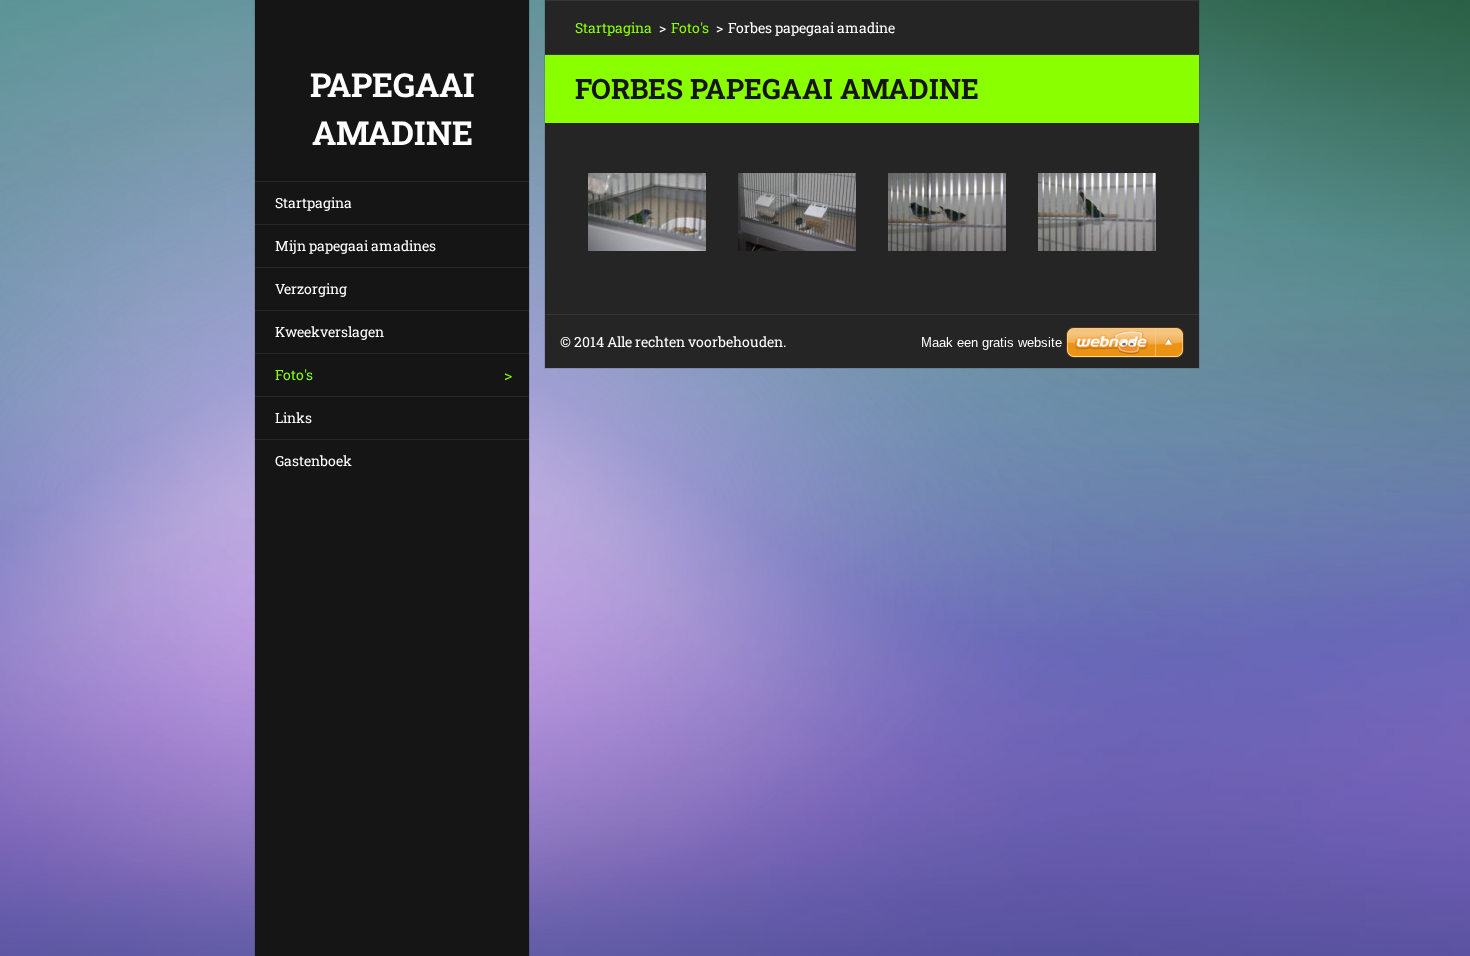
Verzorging (311, 288)
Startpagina (313, 202)
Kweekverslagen (329, 331)
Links (293, 417)
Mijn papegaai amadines (355, 245)
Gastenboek (313, 460)
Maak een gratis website (991, 342)
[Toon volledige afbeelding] (647, 212)
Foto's (294, 374)
